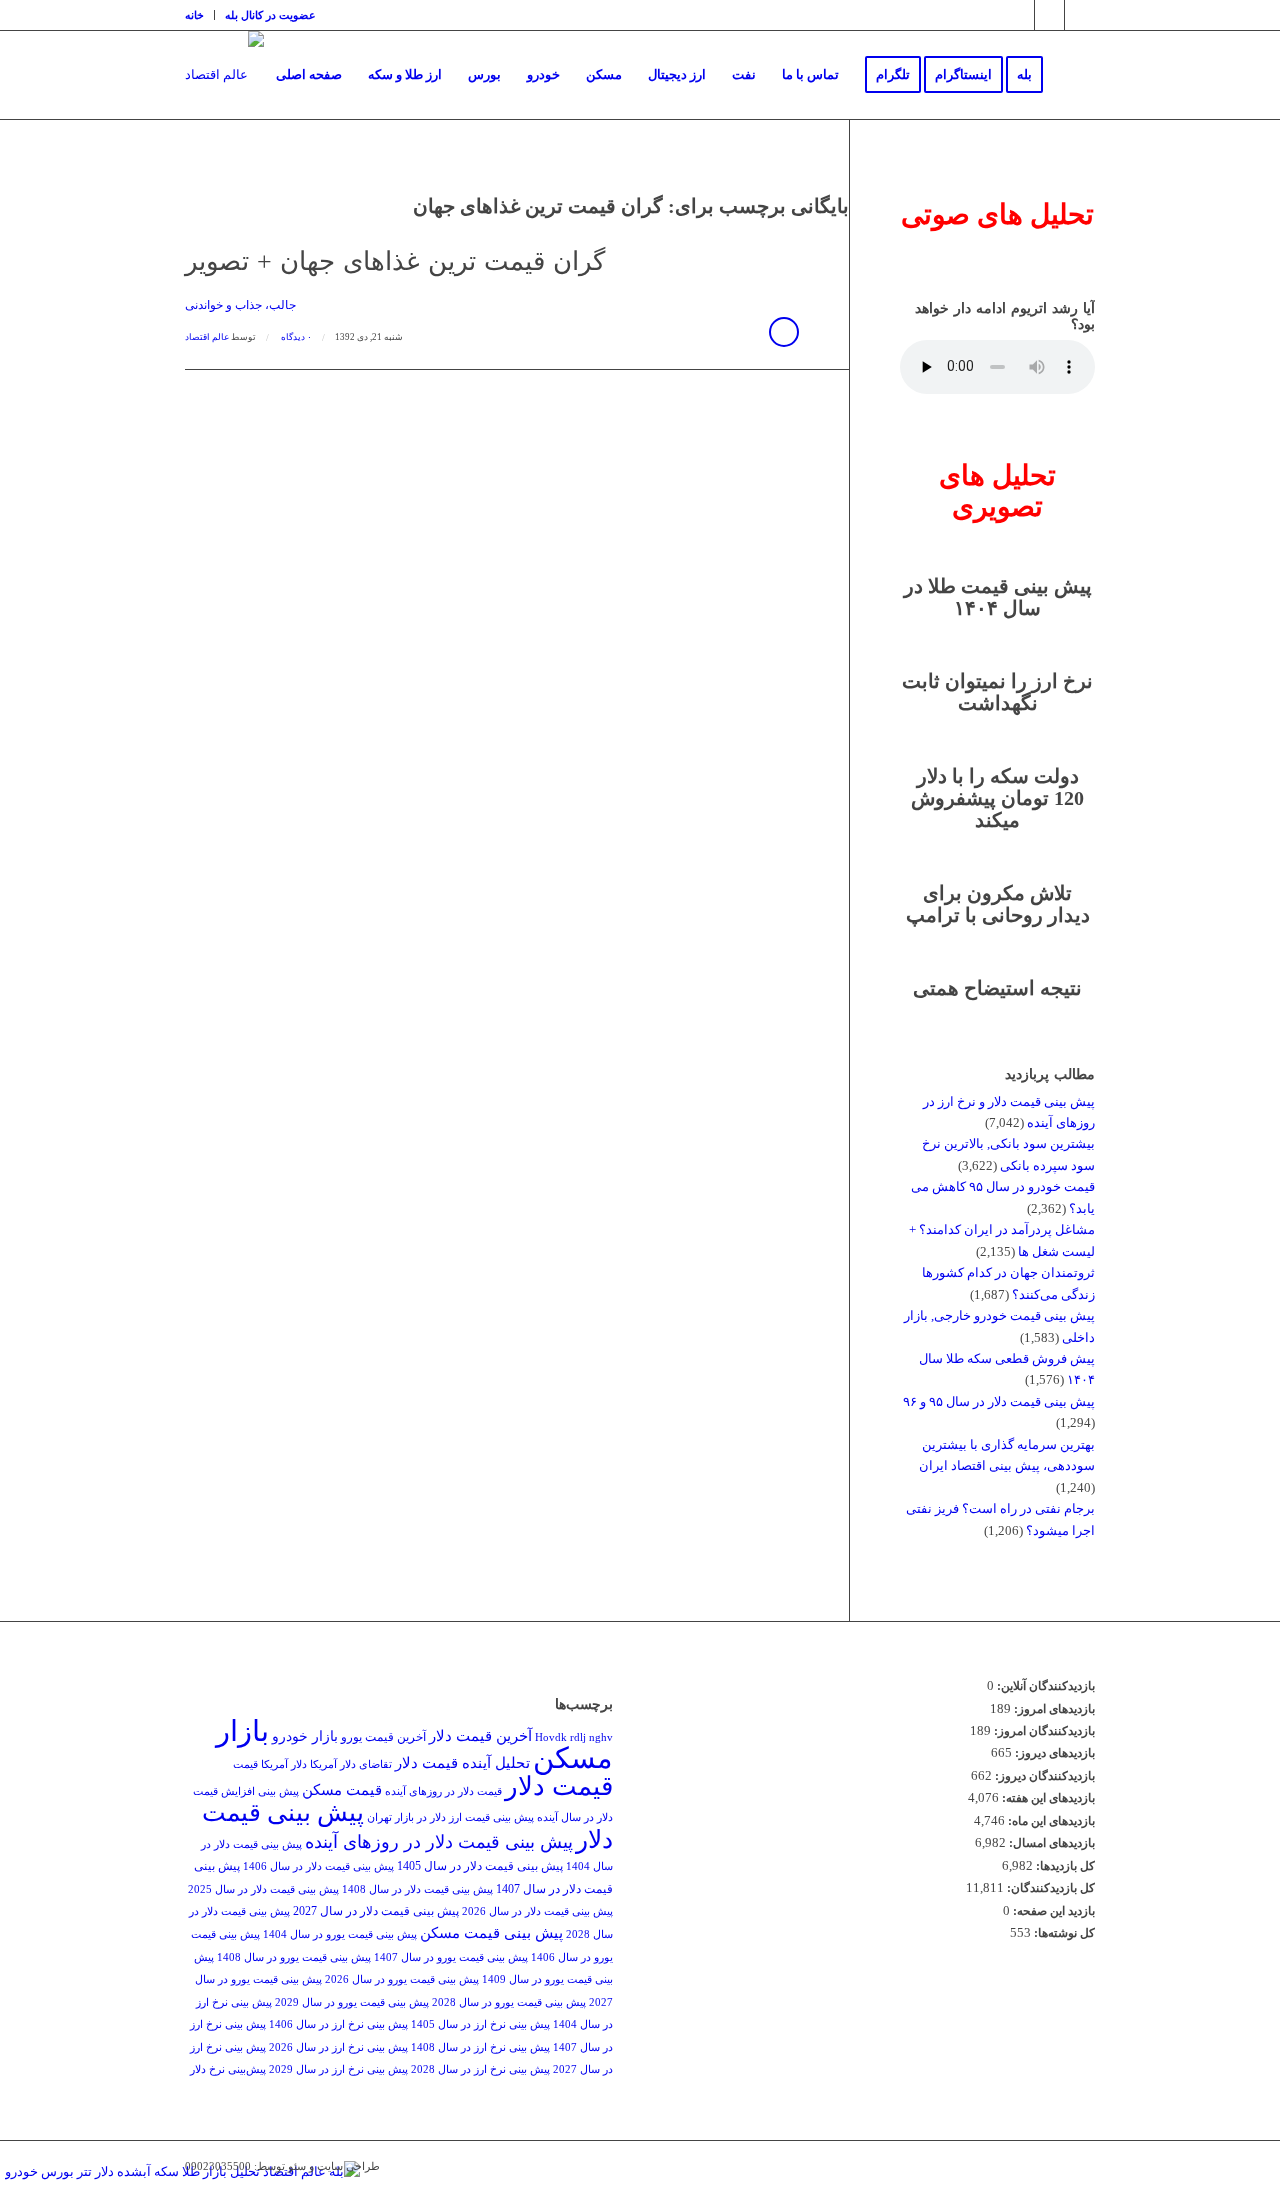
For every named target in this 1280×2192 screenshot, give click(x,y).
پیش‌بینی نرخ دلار (228, 2069)
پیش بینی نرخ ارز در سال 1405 (480, 2024)
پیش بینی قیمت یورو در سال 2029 (352, 2002)
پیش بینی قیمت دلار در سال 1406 (318, 1866)
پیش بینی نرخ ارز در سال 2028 (480, 2069)
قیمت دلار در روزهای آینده (443, 1791)
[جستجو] (1075, 75)
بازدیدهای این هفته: (1047, 1798)
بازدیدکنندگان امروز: (1043, 1731)
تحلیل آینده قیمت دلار (462, 1762)
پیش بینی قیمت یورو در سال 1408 (294, 1957)
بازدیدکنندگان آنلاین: (1044, 1686)
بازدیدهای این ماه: (1050, 1821)
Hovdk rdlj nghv (574, 1737)
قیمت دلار (559, 1786)
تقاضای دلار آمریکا (351, 1764)
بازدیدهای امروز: (1053, 1709)
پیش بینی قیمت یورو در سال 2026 (402, 1979)
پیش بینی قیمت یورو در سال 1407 (451, 1957)
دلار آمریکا (284, 1764)
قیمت (245, 1764)
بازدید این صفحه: (1052, 1911)
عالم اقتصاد (207, 337)
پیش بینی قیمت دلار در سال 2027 (376, 1911)
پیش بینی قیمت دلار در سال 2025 (263, 1889)
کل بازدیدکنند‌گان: (1049, 1888)
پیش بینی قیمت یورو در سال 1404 (340, 1934)
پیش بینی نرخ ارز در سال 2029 (338, 2069)
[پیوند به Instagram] (1019, 15)
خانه (194, 15)
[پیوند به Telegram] (1049, 15)
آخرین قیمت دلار (480, 1735)
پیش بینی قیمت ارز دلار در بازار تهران (450, 1817)
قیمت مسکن (342, 1789)
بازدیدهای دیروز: (1053, 1753)
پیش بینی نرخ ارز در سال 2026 (338, 2047)
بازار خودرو (305, 1736)
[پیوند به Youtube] (1080, 15)
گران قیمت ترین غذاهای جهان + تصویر (395, 261)
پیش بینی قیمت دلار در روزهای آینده (439, 1842)
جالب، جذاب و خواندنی (240, 305)
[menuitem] (200, 15)
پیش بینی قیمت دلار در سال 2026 (537, 1911)
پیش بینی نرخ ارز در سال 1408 (480, 2047)
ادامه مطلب (784, 332)
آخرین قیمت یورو (383, 1737)
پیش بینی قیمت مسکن (491, 1932)
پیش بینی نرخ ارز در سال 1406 (338, 2024)
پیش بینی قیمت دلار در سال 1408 (417, 1889)
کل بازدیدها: (1064, 1866)
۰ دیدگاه (295, 337)
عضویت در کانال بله (270, 15)
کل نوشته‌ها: (1063, 1933)
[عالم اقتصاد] (224, 75)
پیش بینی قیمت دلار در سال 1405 (480, 1866)
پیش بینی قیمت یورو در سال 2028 (509, 2002)
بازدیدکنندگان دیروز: (1043, 1776)
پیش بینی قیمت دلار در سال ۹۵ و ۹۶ (999, 1401)
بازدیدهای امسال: (1050, 1843)
